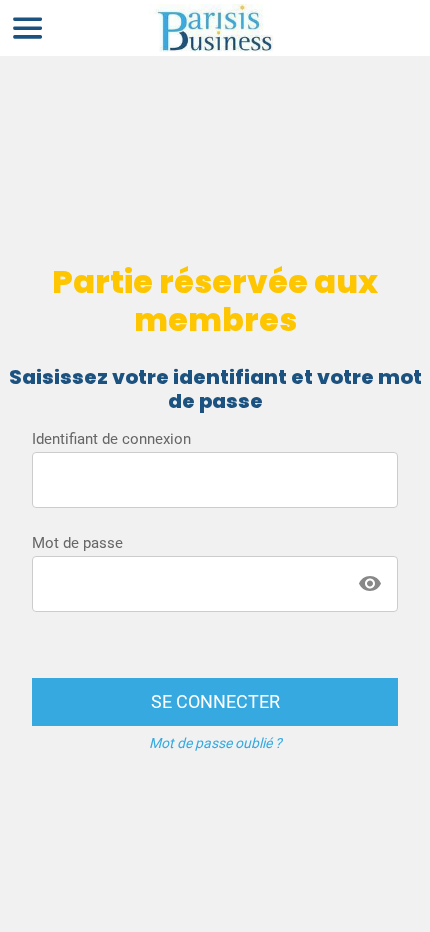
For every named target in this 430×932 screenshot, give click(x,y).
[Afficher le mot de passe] (370, 584)
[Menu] (28, 28)
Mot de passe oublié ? (215, 743)
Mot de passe (77, 543)
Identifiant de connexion (111, 439)
